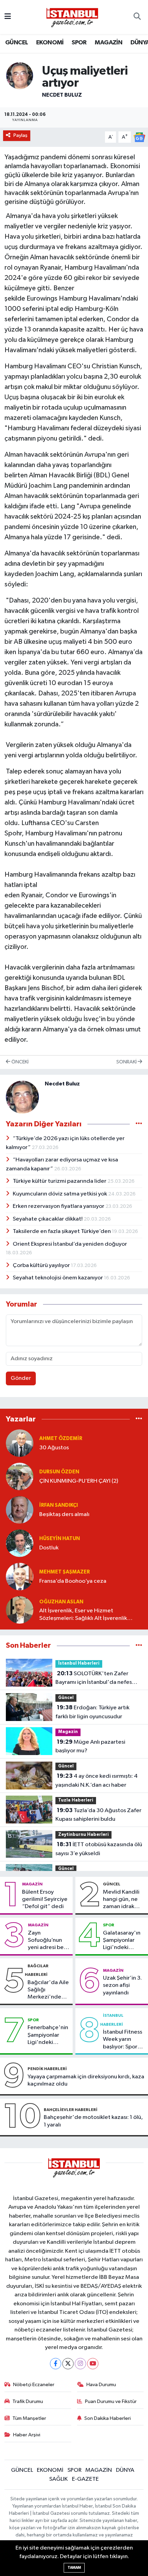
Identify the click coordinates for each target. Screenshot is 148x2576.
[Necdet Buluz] (20, 75)
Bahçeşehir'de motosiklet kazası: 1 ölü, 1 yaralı (93, 2121)
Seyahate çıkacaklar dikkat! (48, 1219)
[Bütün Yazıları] (139, 1124)
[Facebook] (56, 2364)
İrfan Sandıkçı (59, 1505)
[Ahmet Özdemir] (20, 1443)
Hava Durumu (101, 2385)
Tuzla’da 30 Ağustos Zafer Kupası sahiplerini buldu (98, 1815)
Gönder (21, 1378)
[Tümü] (139, 1419)
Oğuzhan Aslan (61, 1602)
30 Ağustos (54, 1448)
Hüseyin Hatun (60, 1539)
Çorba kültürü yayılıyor (42, 1265)
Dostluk (49, 1548)
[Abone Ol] (139, 137)
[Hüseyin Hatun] (20, 1543)
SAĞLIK (59, 2479)
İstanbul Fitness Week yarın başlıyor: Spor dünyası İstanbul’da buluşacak (123, 2040)
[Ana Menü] (8, 17)
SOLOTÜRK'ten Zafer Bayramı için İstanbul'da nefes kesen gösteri (94, 1679)
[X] (68, 2364)
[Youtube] (93, 2364)
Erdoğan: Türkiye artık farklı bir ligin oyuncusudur (92, 1712)
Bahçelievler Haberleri (71, 2110)
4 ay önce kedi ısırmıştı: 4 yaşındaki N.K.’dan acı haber (97, 1781)
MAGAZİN (108, 43)
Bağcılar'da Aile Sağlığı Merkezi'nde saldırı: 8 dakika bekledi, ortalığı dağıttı (48, 1990)
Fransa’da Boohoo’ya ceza (73, 1581)
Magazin (68, 1732)
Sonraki (127, 1062)
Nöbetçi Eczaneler (34, 2385)
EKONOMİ (50, 43)
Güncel (66, 1698)
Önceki (19, 1062)
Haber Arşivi (27, 2435)
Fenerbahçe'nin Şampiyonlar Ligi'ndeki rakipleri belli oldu (48, 2035)
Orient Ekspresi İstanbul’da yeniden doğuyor (70, 1244)
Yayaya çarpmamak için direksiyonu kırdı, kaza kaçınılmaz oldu (86, 2080)
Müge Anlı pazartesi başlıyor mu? (90, 1746)
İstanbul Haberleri (79, 1663)
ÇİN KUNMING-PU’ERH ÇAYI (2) (79, 1481)
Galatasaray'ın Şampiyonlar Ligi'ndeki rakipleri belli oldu (122, 1941)
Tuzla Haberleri (76, 1800)
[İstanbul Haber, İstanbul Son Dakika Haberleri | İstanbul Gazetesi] (72, 17)
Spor (109, 1925)
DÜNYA (125, 2470)
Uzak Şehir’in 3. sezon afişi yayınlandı (122, 1985)
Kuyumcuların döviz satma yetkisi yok (60, 1194)
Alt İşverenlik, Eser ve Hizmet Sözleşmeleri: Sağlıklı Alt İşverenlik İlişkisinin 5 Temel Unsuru (83, 1615)
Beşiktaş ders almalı (64, 1514)
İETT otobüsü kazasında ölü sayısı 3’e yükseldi (99, 1849)
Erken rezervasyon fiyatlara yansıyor (59, 1206)
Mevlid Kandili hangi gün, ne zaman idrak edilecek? (121, 1900)
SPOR (79, 43)
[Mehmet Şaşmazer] (20, 1576)
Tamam (74, 2568)
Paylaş (20, 135)
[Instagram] (80, 2364)
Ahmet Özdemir (61, 1438)
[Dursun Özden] (20, 1476)
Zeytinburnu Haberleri (83, 1835)
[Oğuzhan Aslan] (20, 1610)
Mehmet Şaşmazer (65, 1572)
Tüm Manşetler (29, 2418)
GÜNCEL (17, 43)
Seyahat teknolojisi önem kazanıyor (58, 1278)
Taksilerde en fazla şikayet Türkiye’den (62, 1231)
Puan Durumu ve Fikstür (111, 2401)
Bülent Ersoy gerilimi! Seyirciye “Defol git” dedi (45, 1899)
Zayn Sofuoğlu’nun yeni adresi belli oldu (48, 1941)
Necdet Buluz (62, 95)
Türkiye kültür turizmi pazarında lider (60, 1181)
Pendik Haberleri (47, 2069)
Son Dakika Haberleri (108, 2418)
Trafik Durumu (28, 2401)
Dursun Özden (59, 1472)
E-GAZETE (85, 2479)
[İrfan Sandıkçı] (20, 1510)
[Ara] (137, 17)
